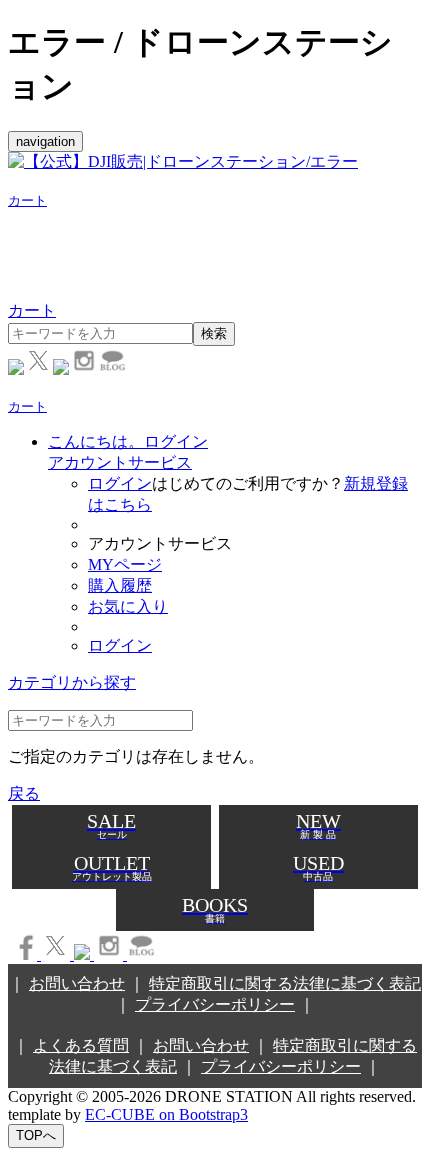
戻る (24, 793)
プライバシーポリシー (215, 1004)
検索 (214, 333)
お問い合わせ (77, 983)
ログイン (120, 483)
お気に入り (128, 606)
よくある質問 (81, 1045)
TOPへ (36, 1135)
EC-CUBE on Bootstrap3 (166, 1114)
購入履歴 (120, 585)
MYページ (125, 564)
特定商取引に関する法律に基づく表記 (285, 983)
